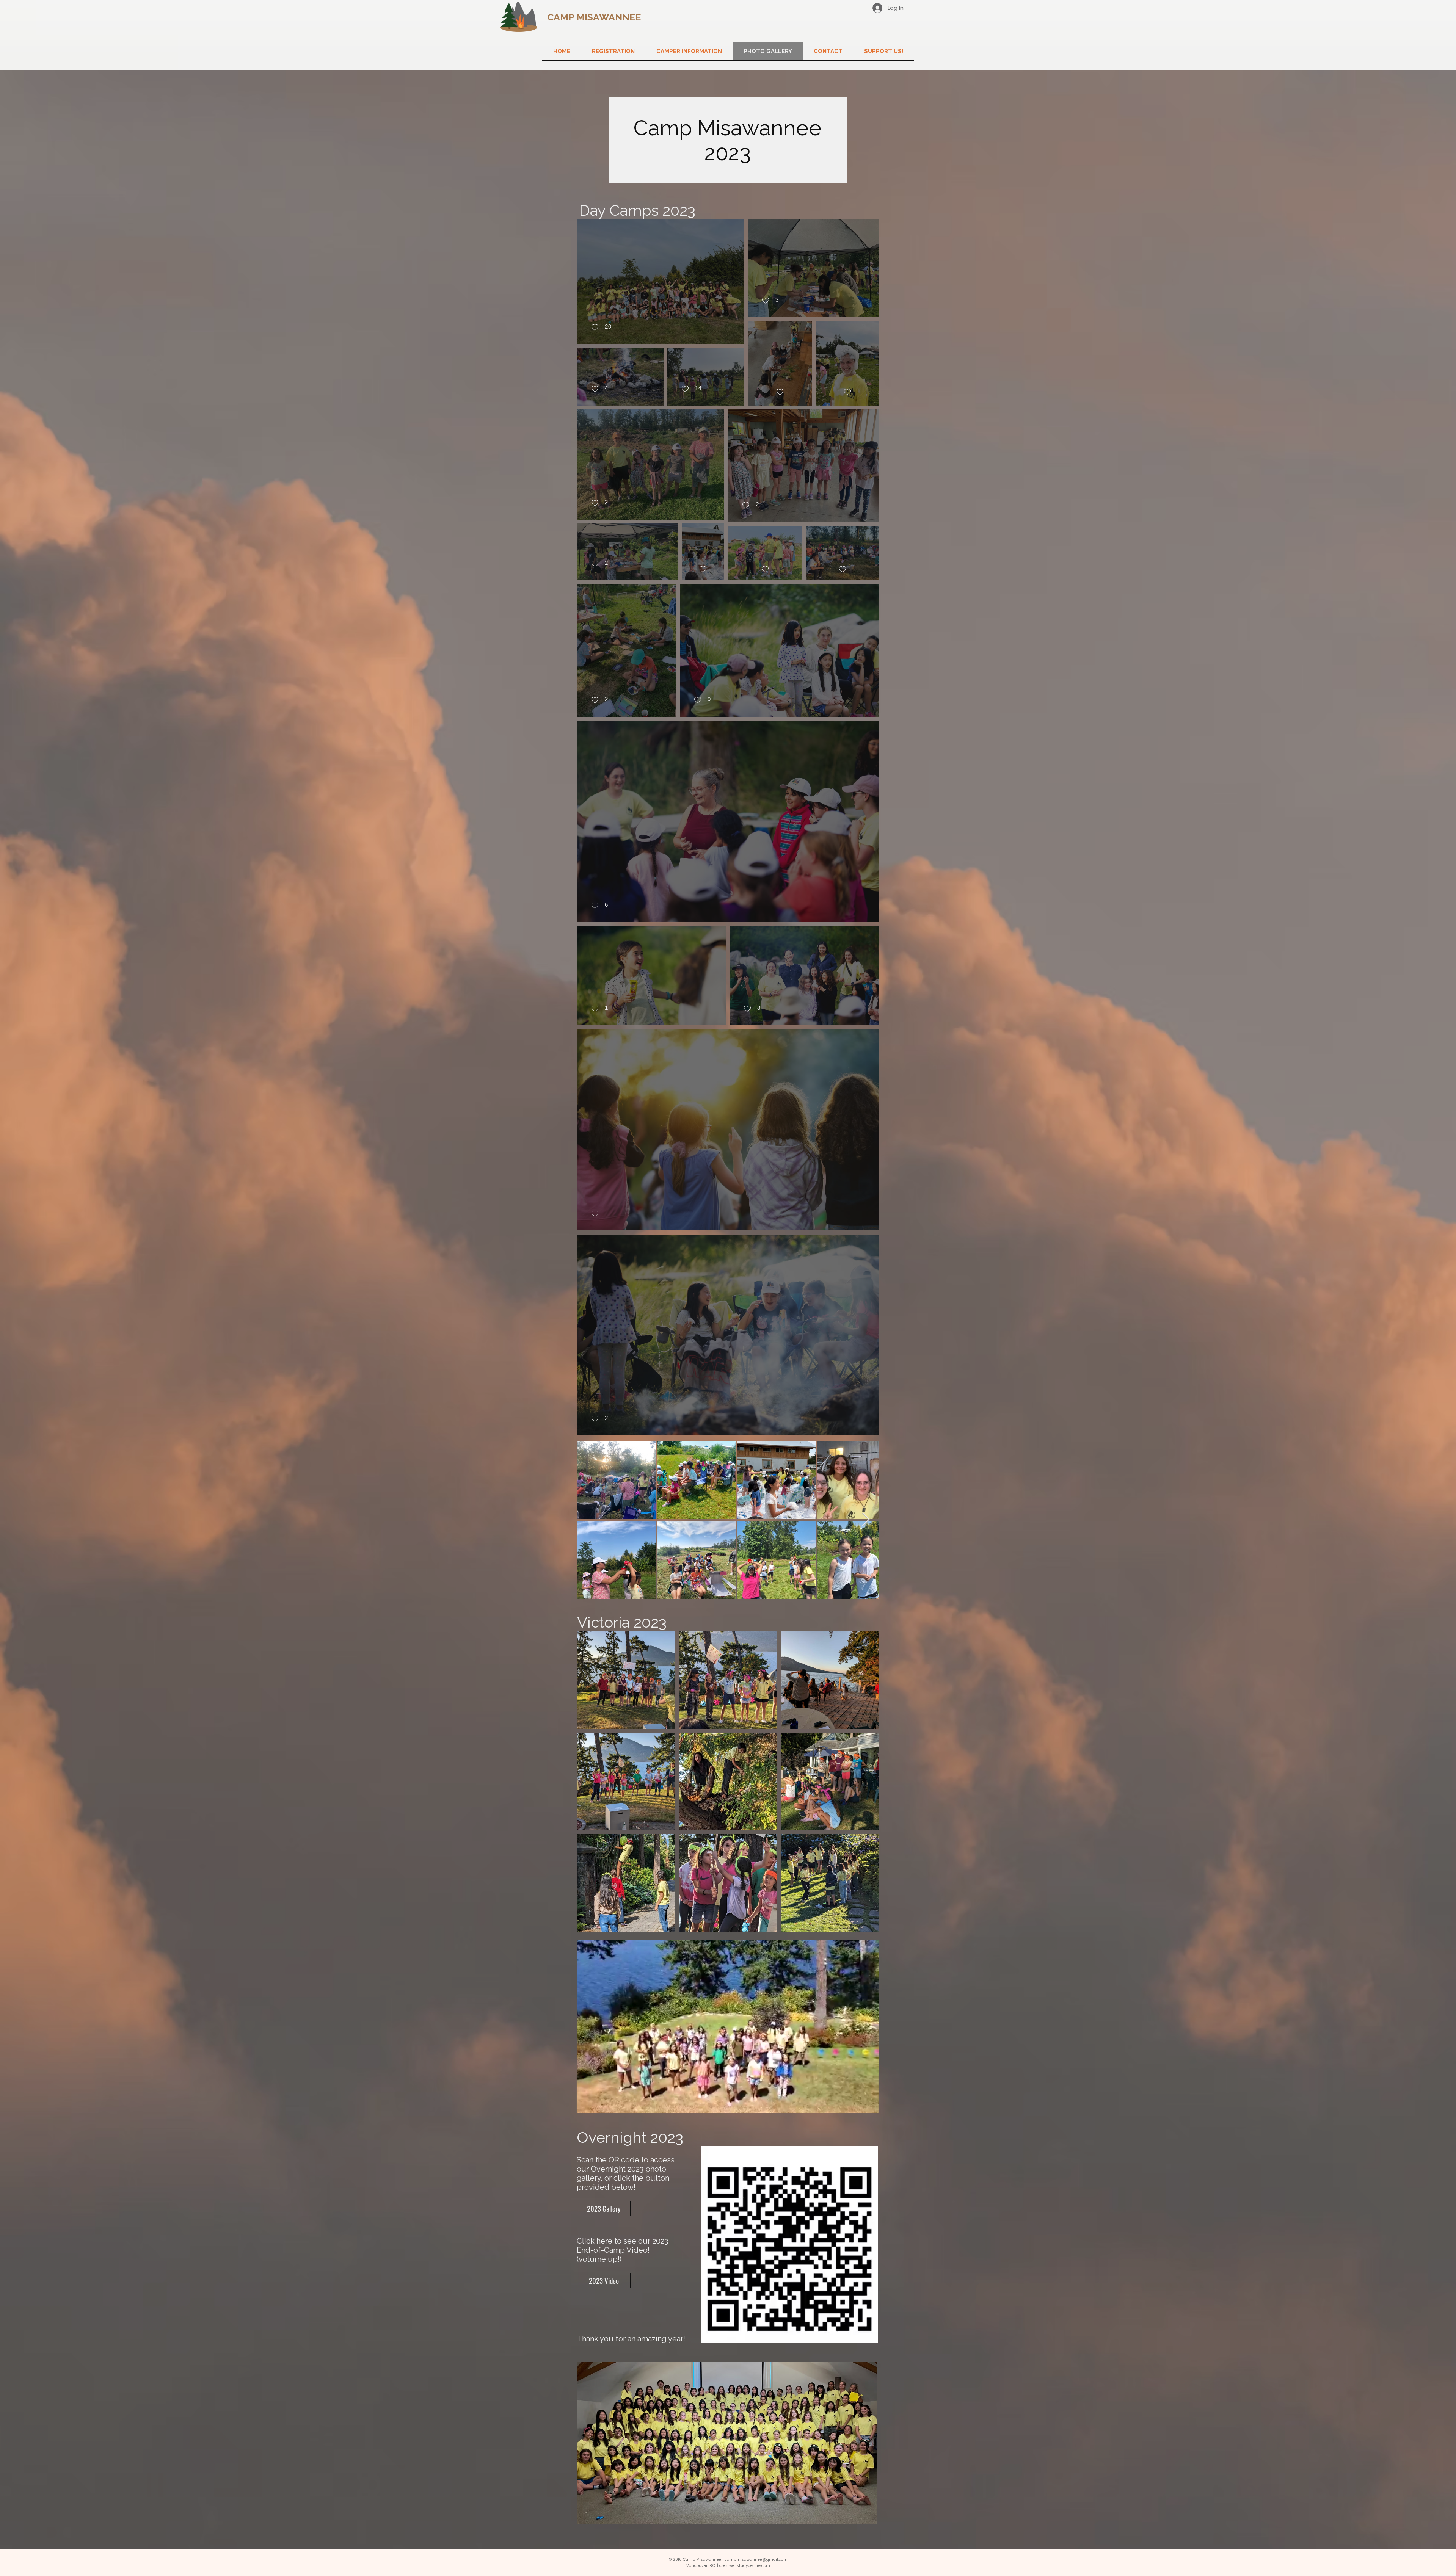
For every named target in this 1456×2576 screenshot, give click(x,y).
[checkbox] (601, 328)
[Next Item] (866, 1520)
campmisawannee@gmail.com (756, 2560)
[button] (613, 51)
